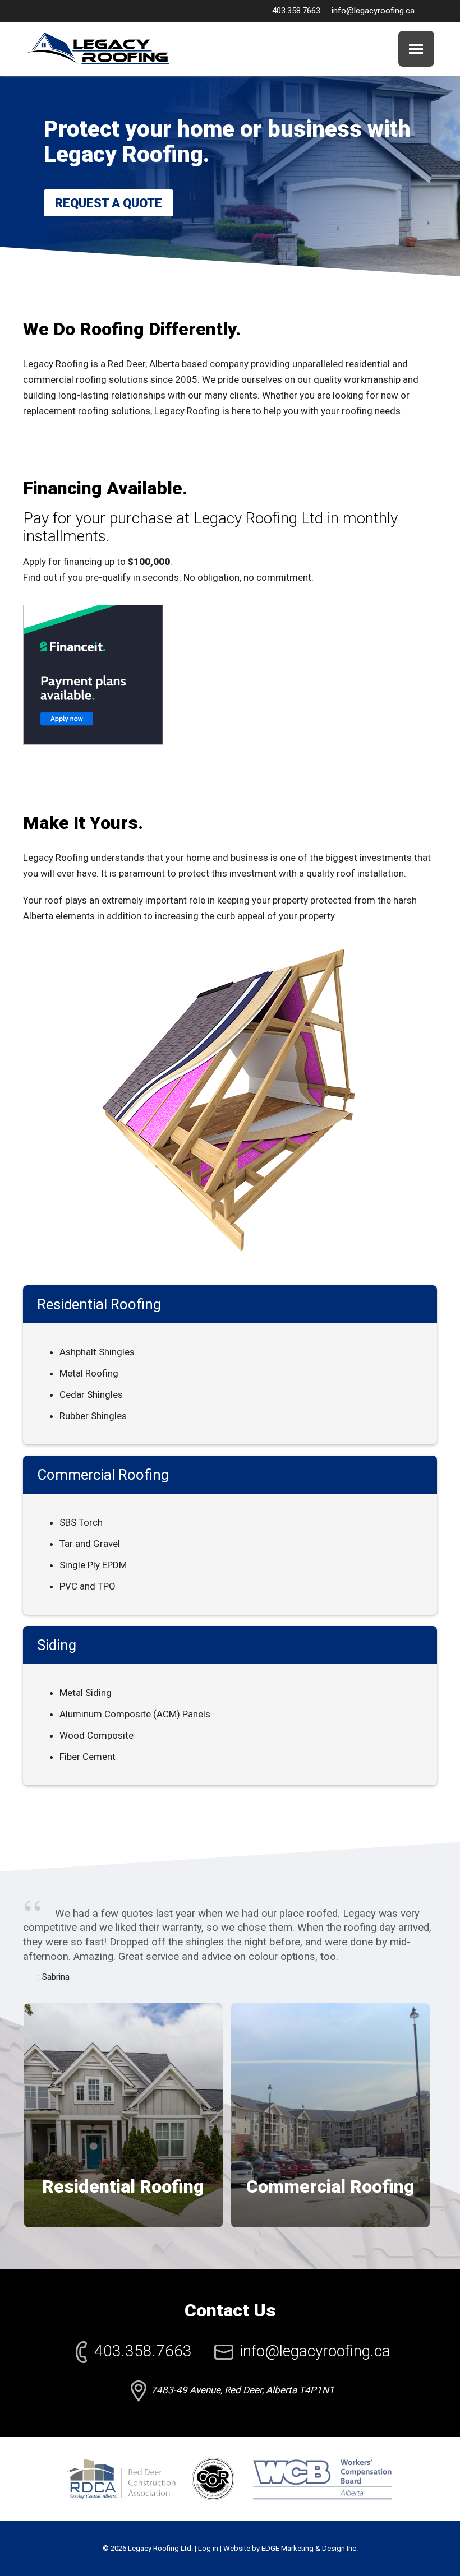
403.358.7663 (296, 11)
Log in (208, 2548)
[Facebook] (429, 11)
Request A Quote (109, 203)
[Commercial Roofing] (334, 1995)
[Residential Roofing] (128, 1995)
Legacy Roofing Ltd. (160, 2548)
